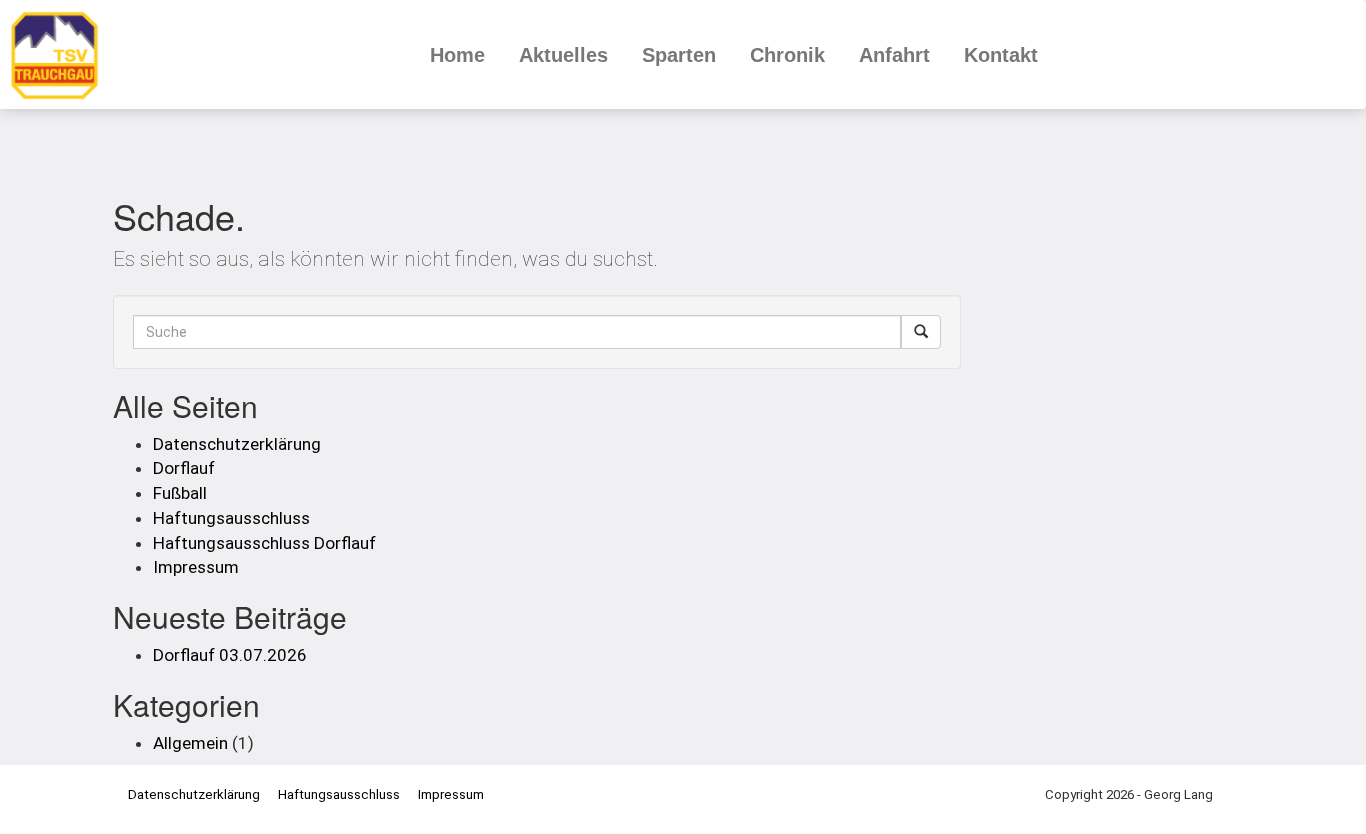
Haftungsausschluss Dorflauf (264, 543)
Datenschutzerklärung (237, 444)
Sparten (679, 55)
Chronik (787, 55)
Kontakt (1001, 55)
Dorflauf (184, 468)
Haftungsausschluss (231, 518)
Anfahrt (894, 55)
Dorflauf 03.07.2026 (230, 655)
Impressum (196, 567)
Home (457, 55)
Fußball (180, 493)
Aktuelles (563, 55)
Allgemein (190, 743)
